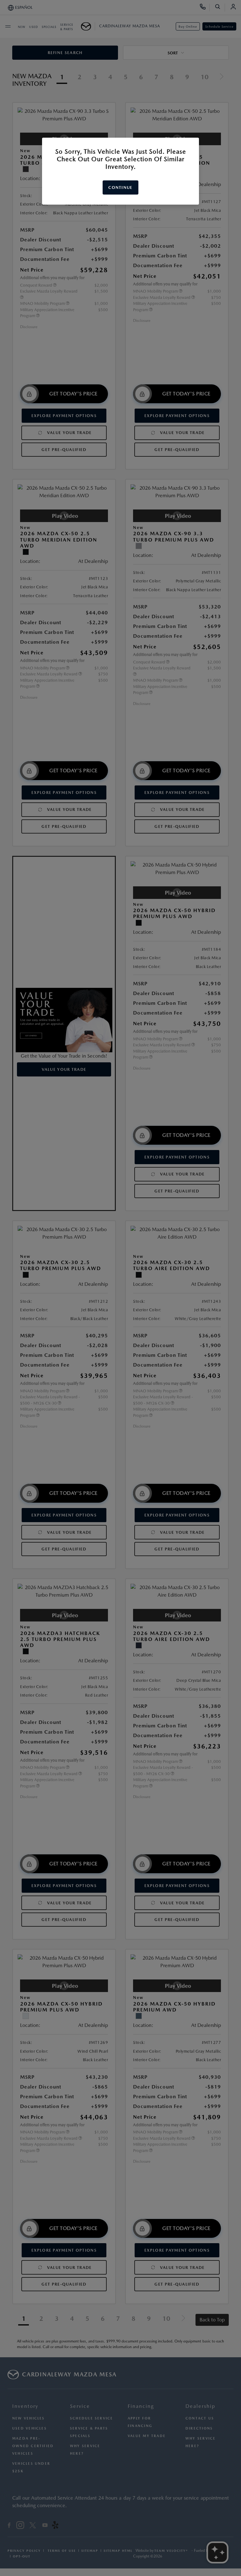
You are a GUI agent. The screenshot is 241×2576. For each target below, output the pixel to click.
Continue (120, 187)
